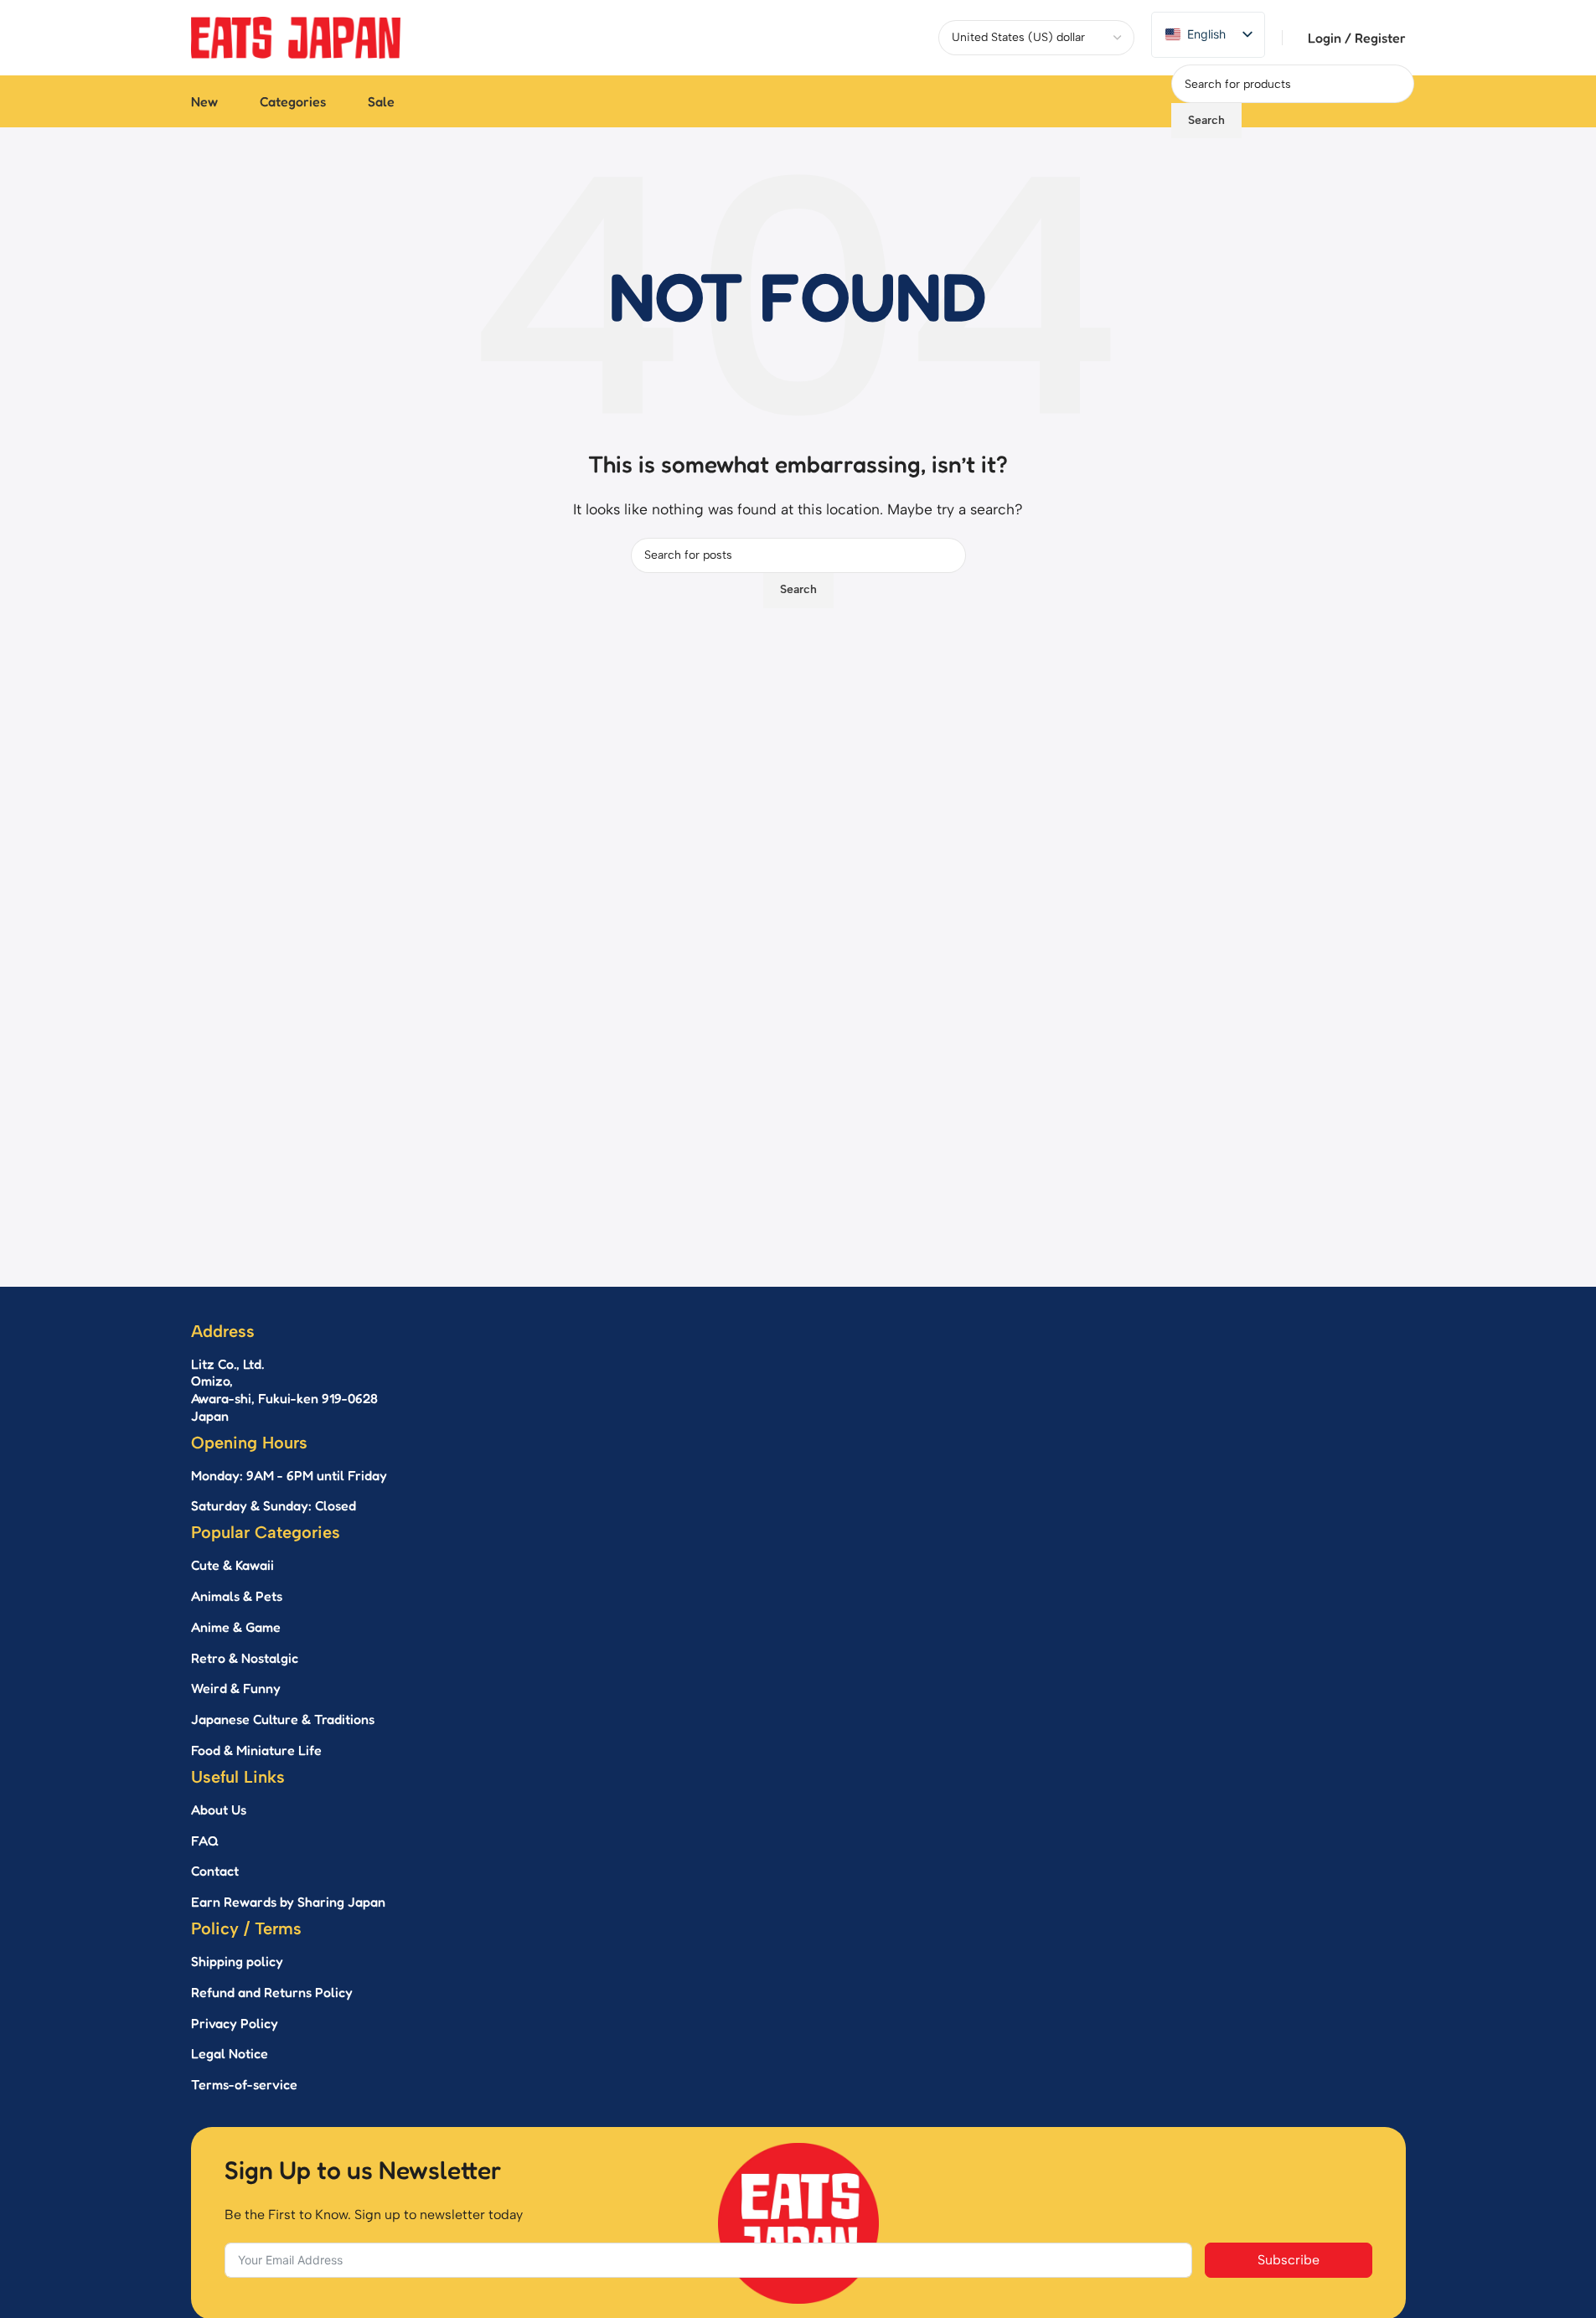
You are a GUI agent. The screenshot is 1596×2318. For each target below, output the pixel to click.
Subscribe (1289, 2260)
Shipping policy (237, 1961)
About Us (219, 1809)
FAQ (205, 1840)
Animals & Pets (237, 1596)
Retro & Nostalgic (245, 1658)
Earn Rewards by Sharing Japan (288, 1902)
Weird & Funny (236, 1688)
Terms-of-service (244, 2084)
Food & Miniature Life (256, 1750)
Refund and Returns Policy (272, 1992)
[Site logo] (296, 36)
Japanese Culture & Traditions (283, 1719)
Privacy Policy (235, 2023)
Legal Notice (230, 2053)
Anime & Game (236, 1627)
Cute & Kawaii (232, 1565)
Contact (215, 1871)
